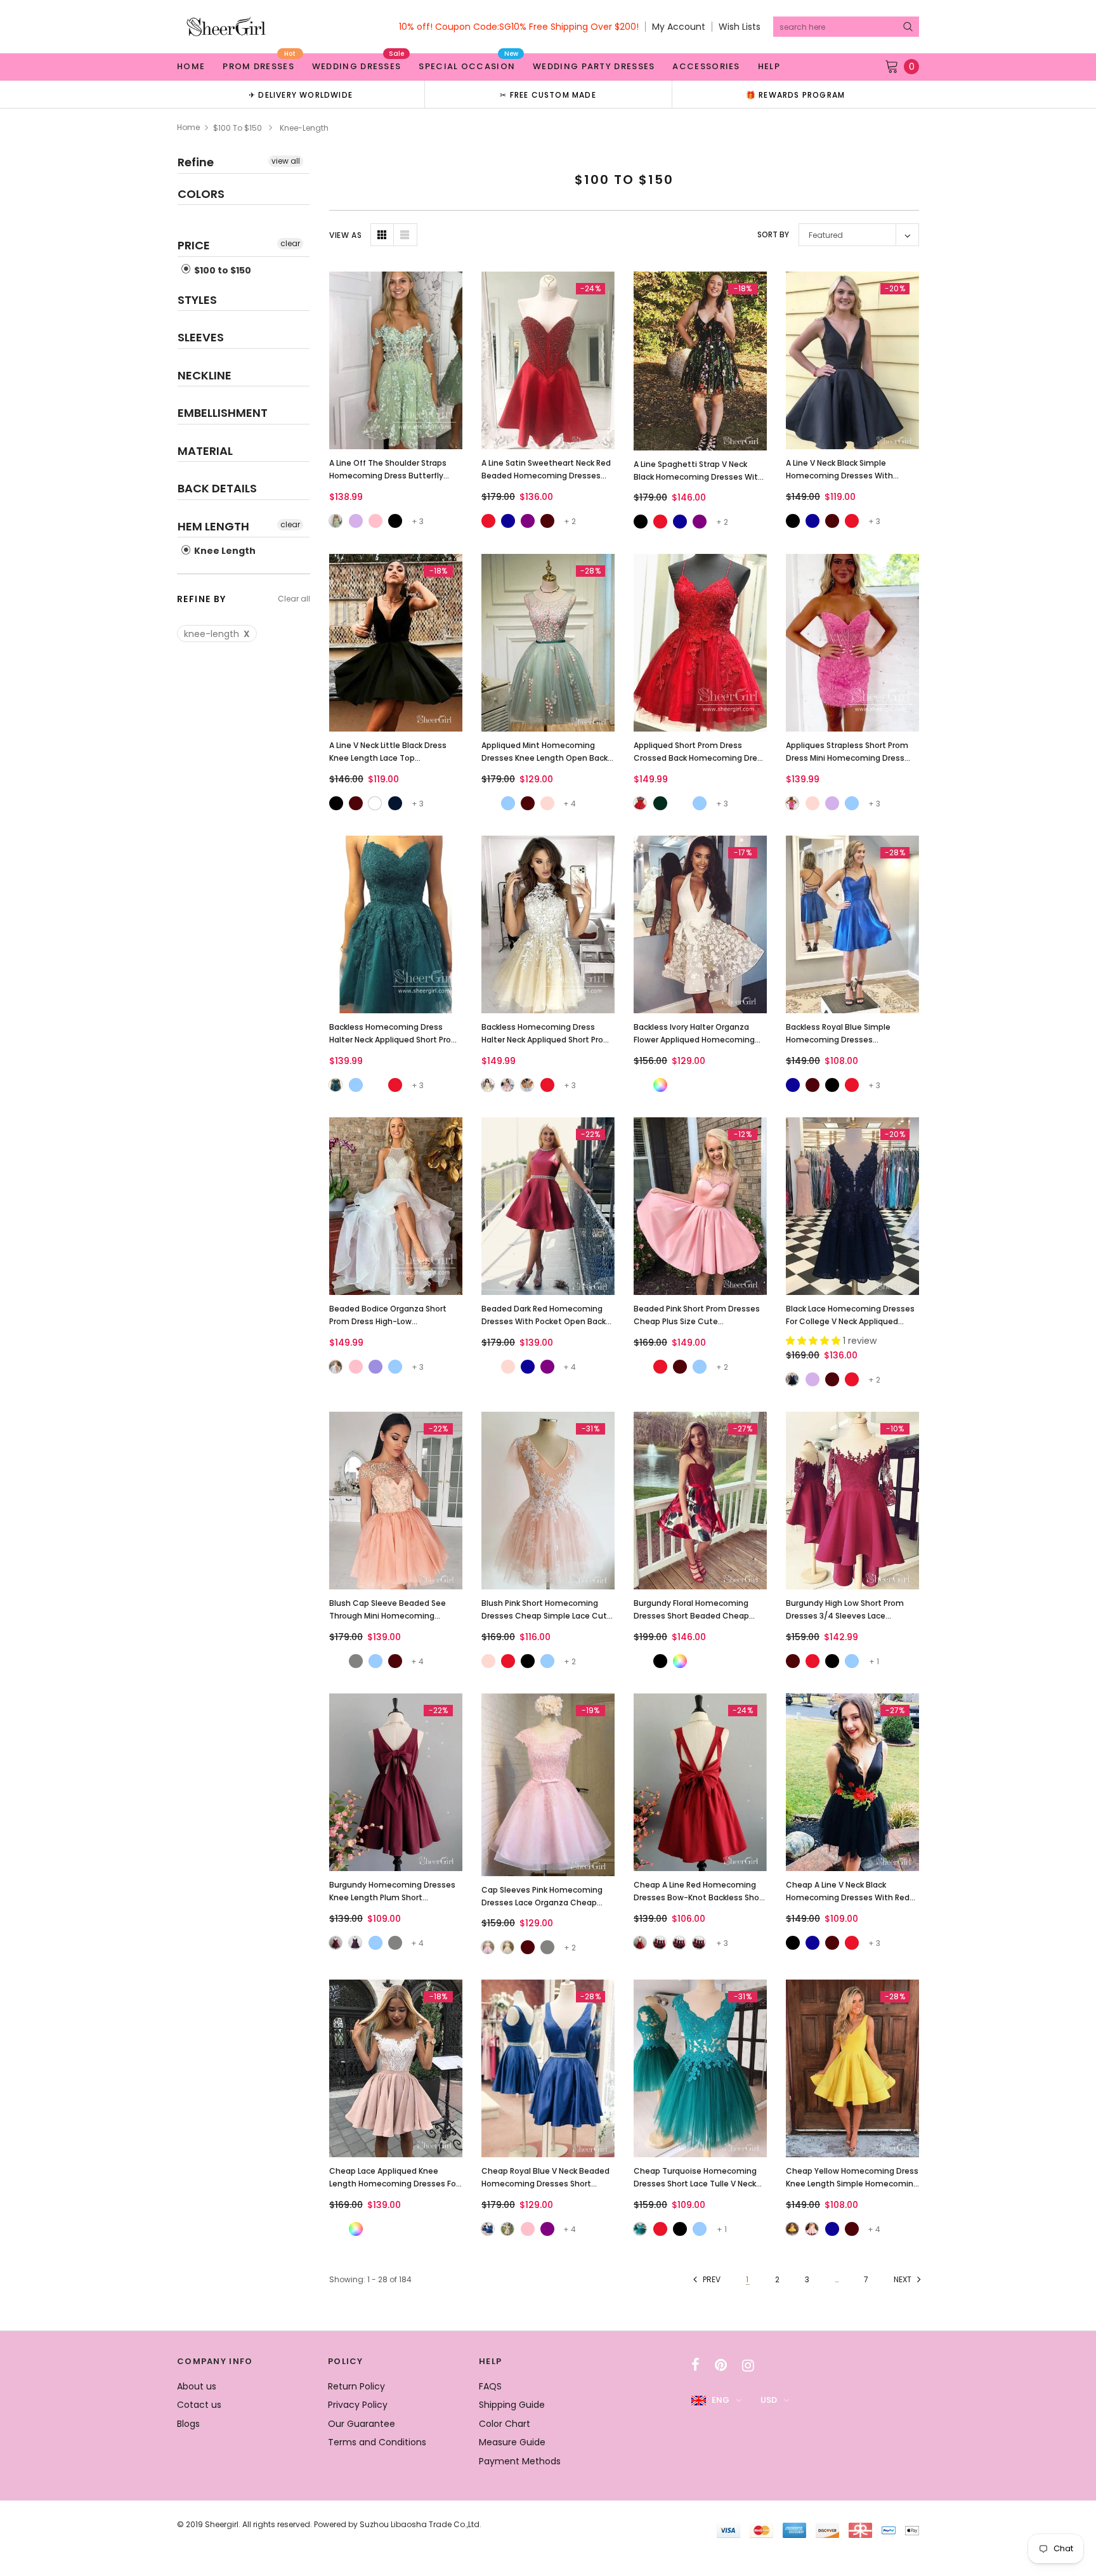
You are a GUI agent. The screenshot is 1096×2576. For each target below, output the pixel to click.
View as (345, 235)
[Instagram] (748, 2365)
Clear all (294, 599)
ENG (721, 2400)
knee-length (217, 634)
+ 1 (874, 1661)
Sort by (773, 234)
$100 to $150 (238, 128)
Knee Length (224, 551)
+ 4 (570, 804)
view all (286, 161)
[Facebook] (695, 2365)
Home (188, 127)
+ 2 (570, 521)
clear (290, 243)
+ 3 (418, 521)
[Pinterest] (721, 2365)
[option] (301, 94)
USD (769, 2400)
